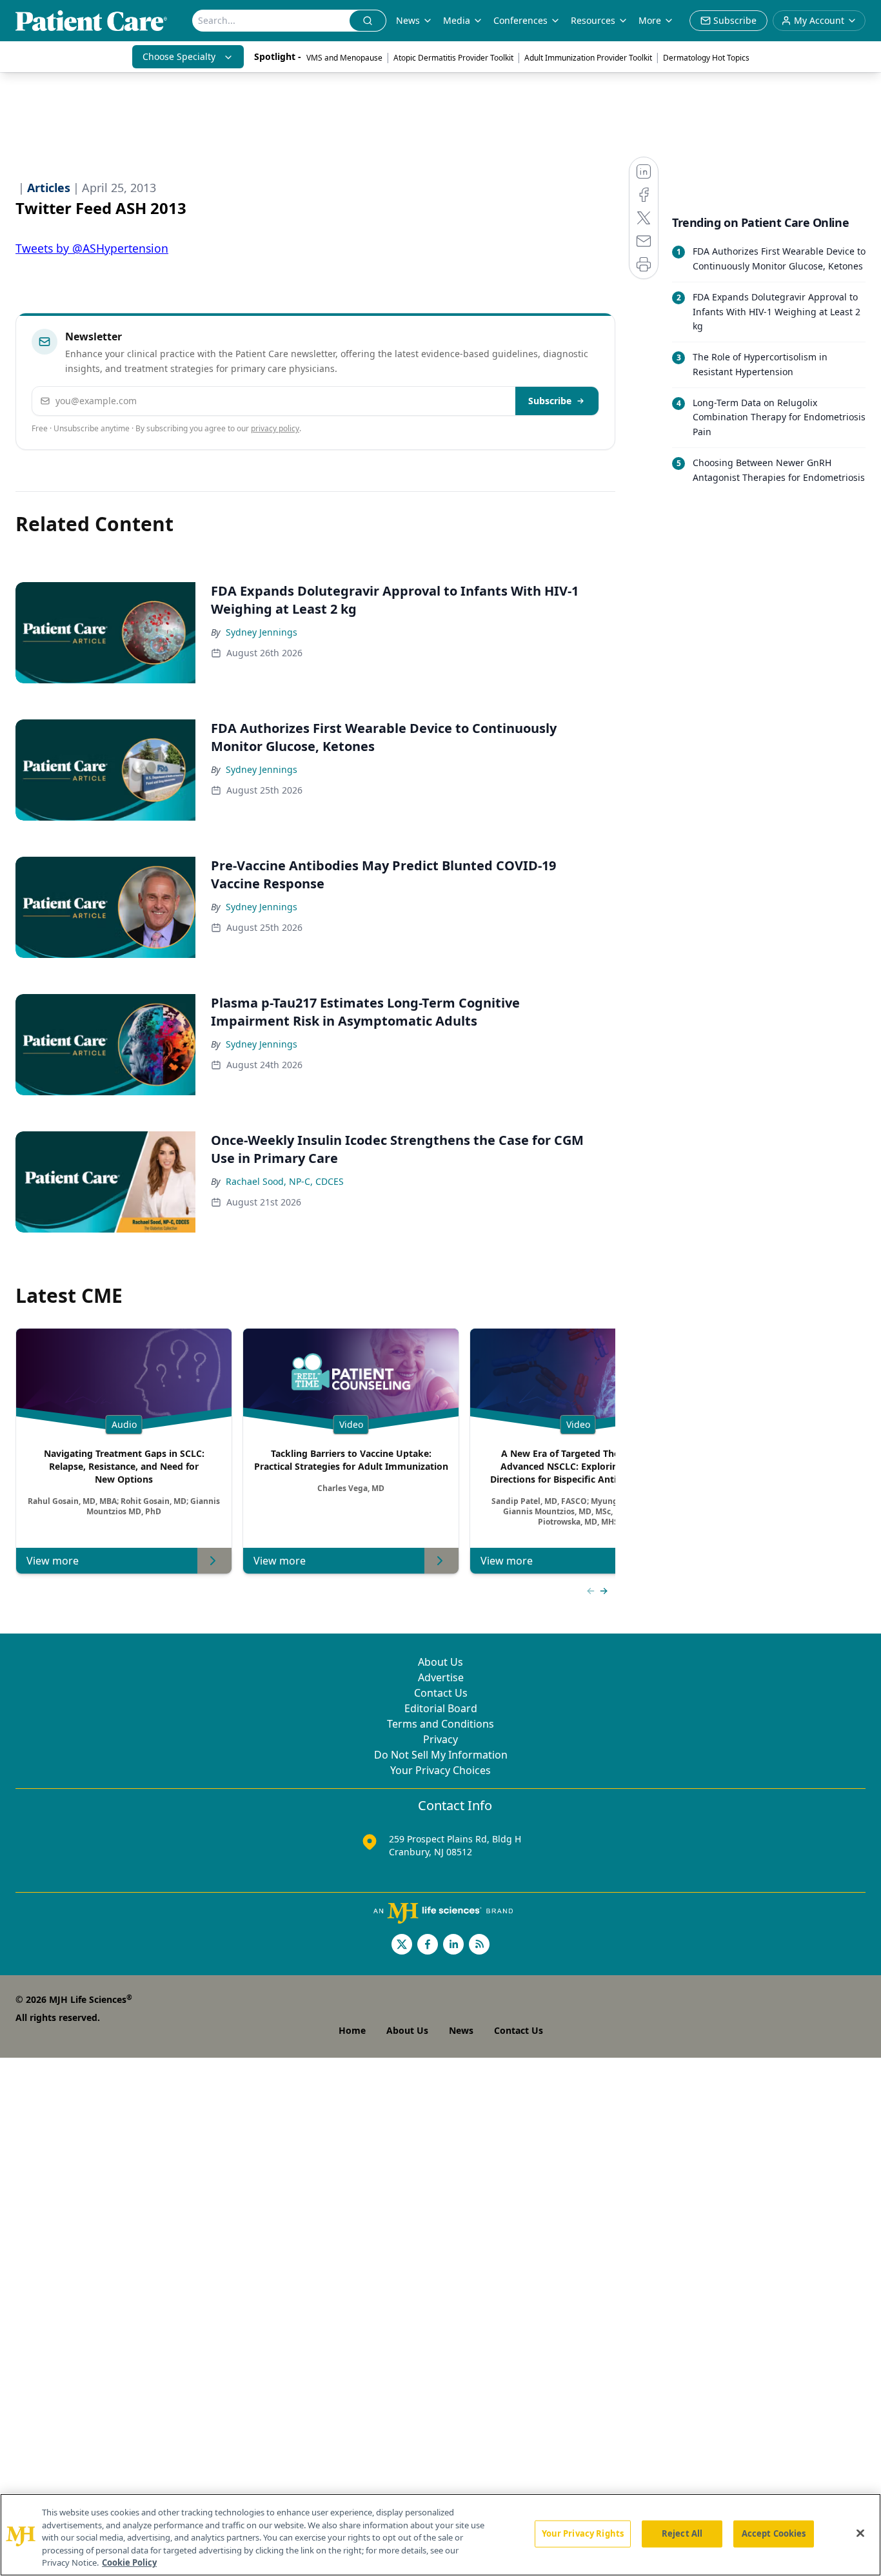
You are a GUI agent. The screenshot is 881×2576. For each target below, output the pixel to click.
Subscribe (550, 401)
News (408, 20)
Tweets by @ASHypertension (92, 248)
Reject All (682, 2533)
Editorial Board (441, 1708)
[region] (440, 2535)
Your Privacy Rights (583, 2533)
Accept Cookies (774, 2533)
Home (352, 2030)
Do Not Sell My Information (441, 1755)
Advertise (441, 1677)
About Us (440, 1662)
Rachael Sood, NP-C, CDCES (285, 1181)
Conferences (520, 20)
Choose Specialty (179, 56)
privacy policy (275, 428)
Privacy (440, 1739)
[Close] (860, 2533)
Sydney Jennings (262, 632)
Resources (593, 20)
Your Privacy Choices (440, 1770)
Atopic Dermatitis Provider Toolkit (453, 58)
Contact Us (441, 1693)
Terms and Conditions (440, 1724)
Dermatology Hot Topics (706, 58)
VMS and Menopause (344, 58)
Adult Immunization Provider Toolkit (588, 58)
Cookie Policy (129, 2562)
